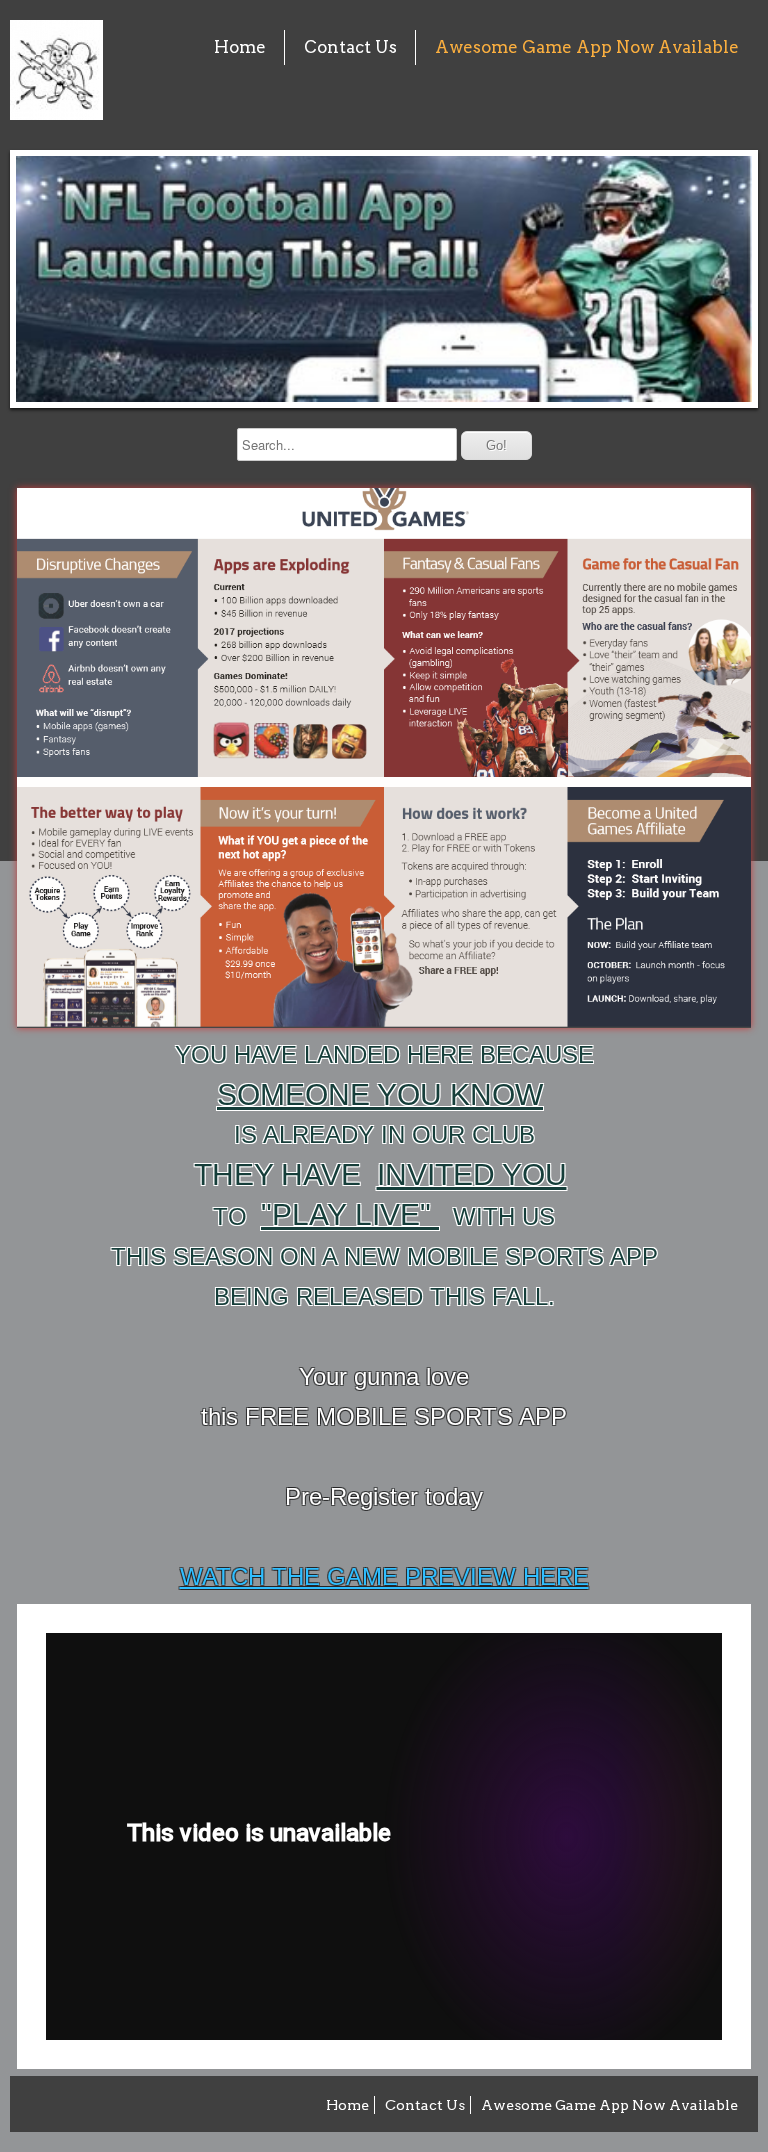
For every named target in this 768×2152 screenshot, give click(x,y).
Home (240, 47)
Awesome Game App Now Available (587, 47)
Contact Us (350, 47)
